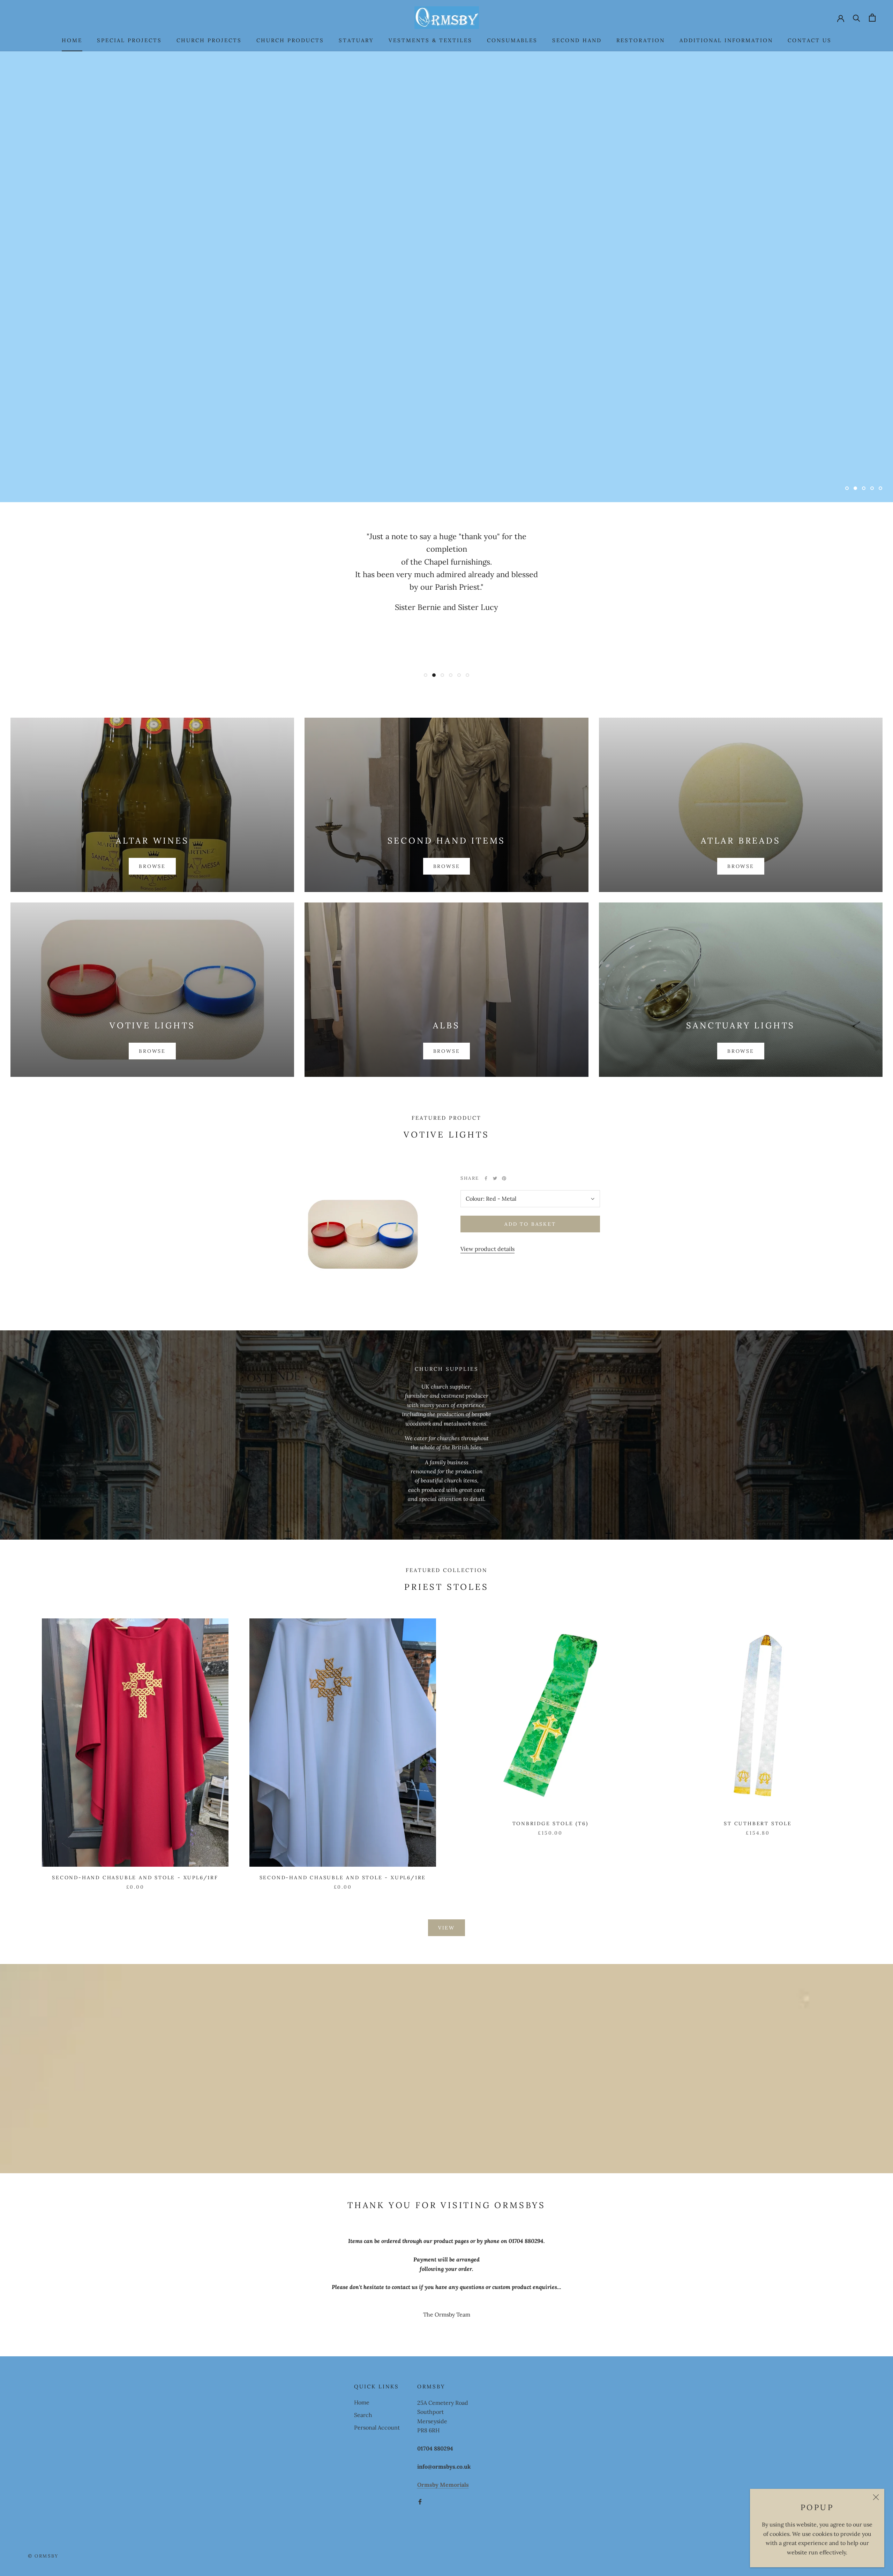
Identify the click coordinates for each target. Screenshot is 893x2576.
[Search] (857, 18)
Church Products (290, 40)
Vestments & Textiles (430, 40)
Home (72, 40)
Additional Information (726, 40)
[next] (871, 1747)
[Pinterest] (504, 1178)
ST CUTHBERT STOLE (758, 1823)
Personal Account (377, 2427)
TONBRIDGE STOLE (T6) (550, 1823)
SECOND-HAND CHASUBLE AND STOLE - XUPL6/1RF (135, 1878)
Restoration (641, 40)
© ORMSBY (43, 2556)
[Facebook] (486, 1178)
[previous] (22, 1747)
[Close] (876, 2497)
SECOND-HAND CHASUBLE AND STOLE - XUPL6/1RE (343, 1878)
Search (363, 2415)
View (446, 1928)
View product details (487, 1249)
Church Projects (209, 40)
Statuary (356, 40)
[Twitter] (495, 1178)
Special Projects (129, 40)
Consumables (512, 40)
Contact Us (810, 40)
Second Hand (577, 40)
